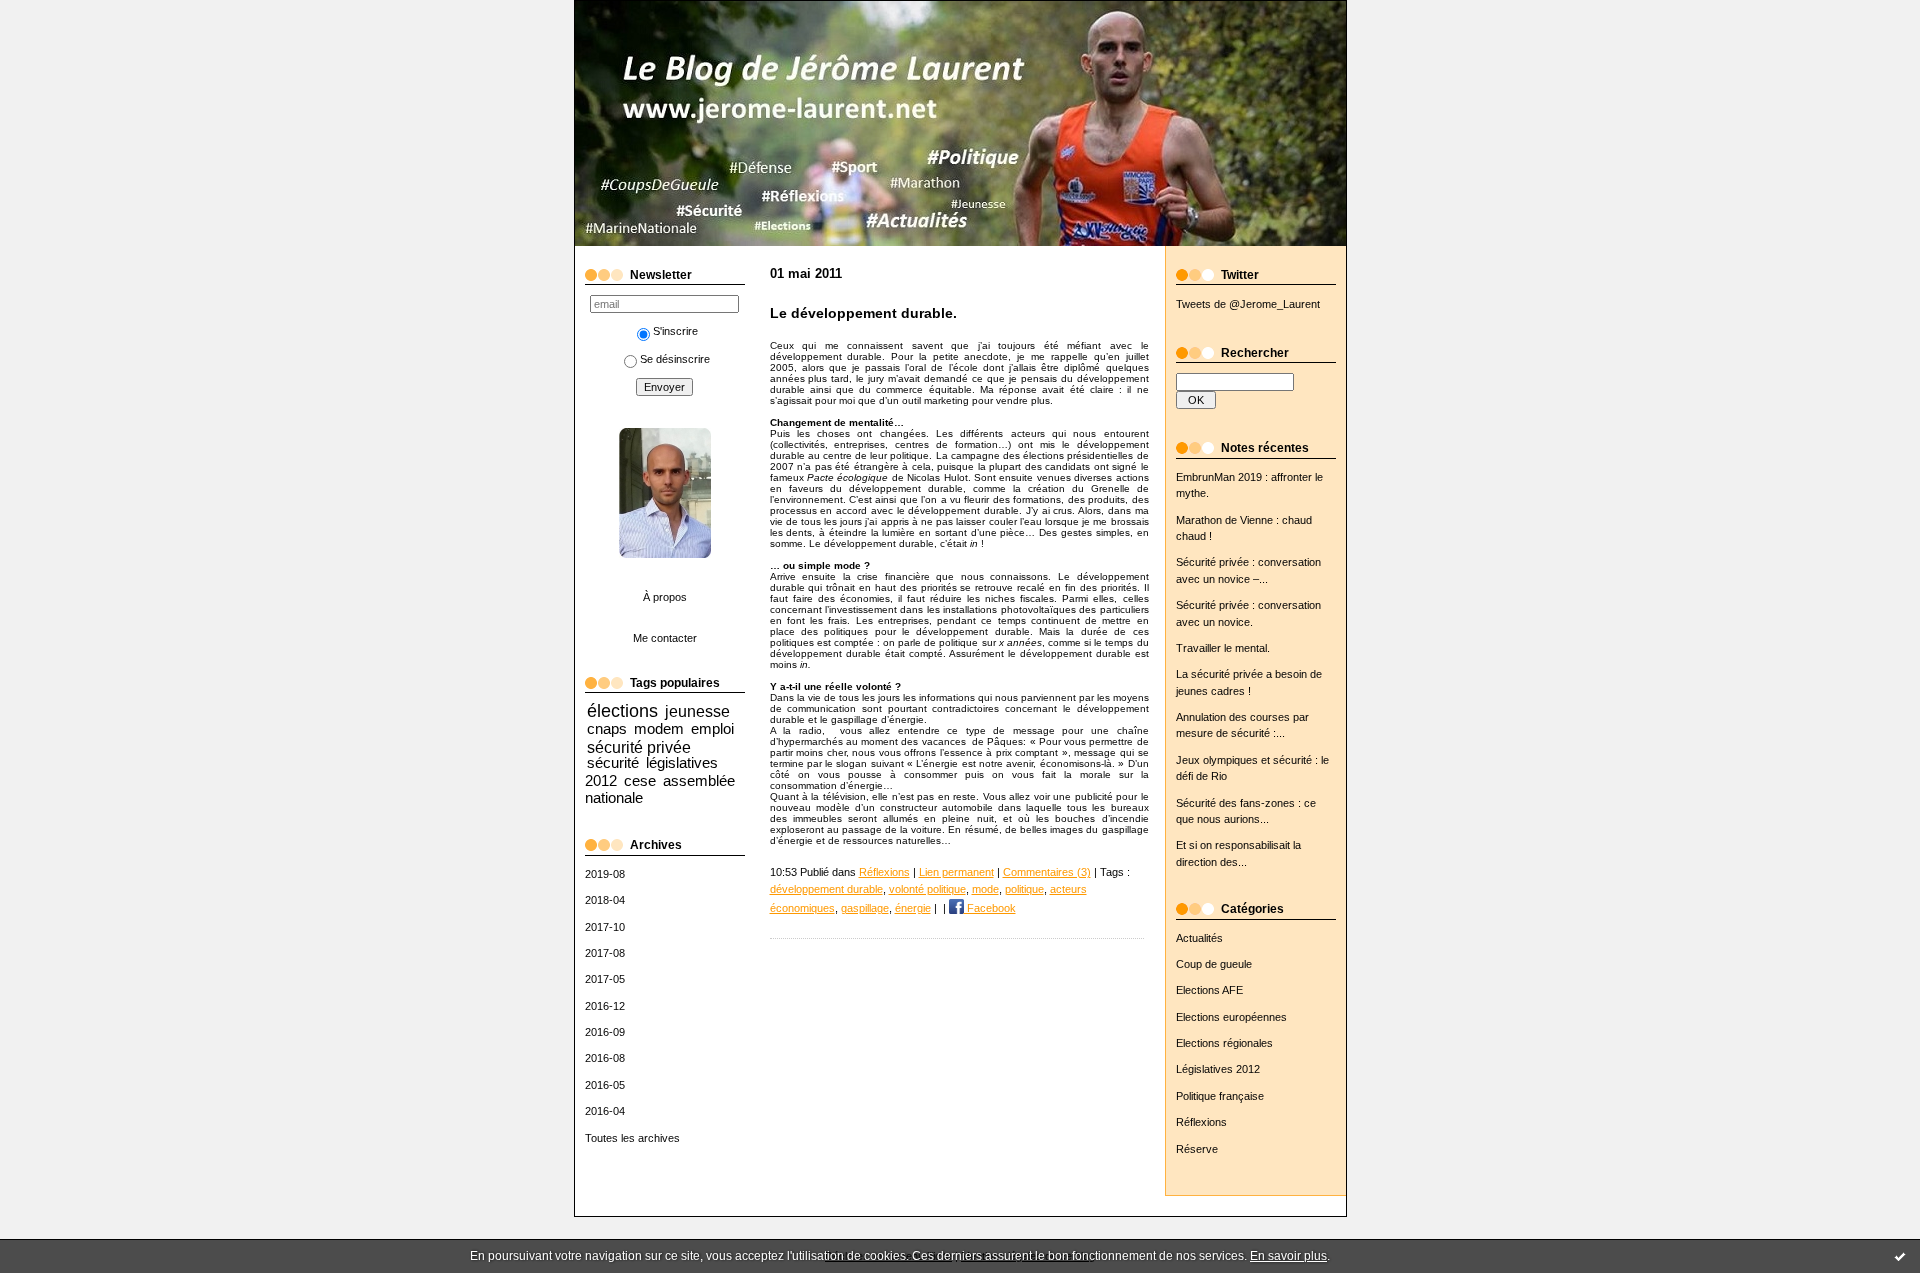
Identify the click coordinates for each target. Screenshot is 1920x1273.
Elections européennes (1231, 1017)
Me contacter (665, 638)
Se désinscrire (675, 359)
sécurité (613, 762)
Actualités (1199, 938)
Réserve (1197, 1149)
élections (622, 711)
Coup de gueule (1214, 964)
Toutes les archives (632, 1138)
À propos (665, 597)
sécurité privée (639, 747)
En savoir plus (1288, 1256)
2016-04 (605, 1111)
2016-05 (605, 1085)
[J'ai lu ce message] (1900, 1256)
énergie (913, 908)
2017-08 (605, 953)
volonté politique (927, 889)
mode (985, 889)
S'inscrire (675, 331)
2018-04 (605, 900)
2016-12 (605, 1006)
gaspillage (865, 908)
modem (659, 728)
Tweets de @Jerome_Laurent (1248, 304)
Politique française (1220, 1096)
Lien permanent (956, 872)
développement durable (826, 889)
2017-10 (605, 927)
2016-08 (605, 1058)
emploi (712, 728)
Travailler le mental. (1223, 648)
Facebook (990, 908)
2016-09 (605, 1032)
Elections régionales (1224, 1043)
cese (640, 780)
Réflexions (1201, 1122)
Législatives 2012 (1218, 1069)
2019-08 (605, 874)
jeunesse (697, 711)
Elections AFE (1209, 990)
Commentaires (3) (1047, 872)
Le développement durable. (863, 313)
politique (1024, 889)
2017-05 (605, 979)
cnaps (607, 728)
